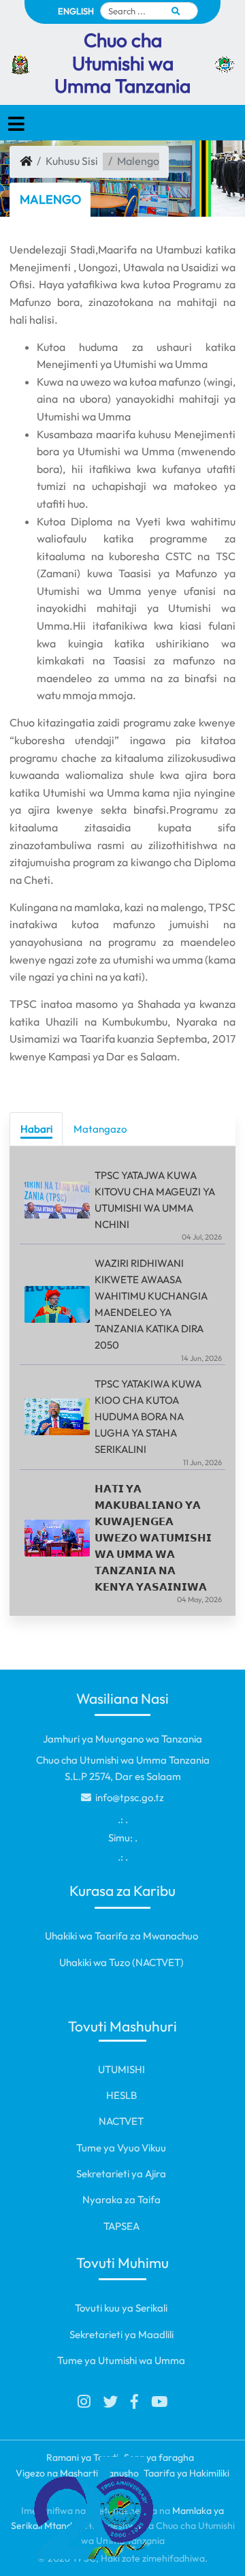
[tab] (36, 1129)
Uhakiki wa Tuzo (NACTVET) (121, 1962)
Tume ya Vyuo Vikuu (121, 2148)
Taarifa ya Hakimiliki (186, 2473)
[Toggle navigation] (16, 124)
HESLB (121, 2095)
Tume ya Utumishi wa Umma (121, 2360)
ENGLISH (76, 11)
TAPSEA (121, 2226)
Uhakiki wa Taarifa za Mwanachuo (121, 1936)
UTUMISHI (121, 2069)
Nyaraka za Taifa (121, 2199)
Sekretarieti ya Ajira (121, 2174)
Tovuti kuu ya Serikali (121, 2308)
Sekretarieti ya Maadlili (121, 2334)
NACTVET (121, 2121)
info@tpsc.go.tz (129, 1797)
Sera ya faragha (159, 2457)
